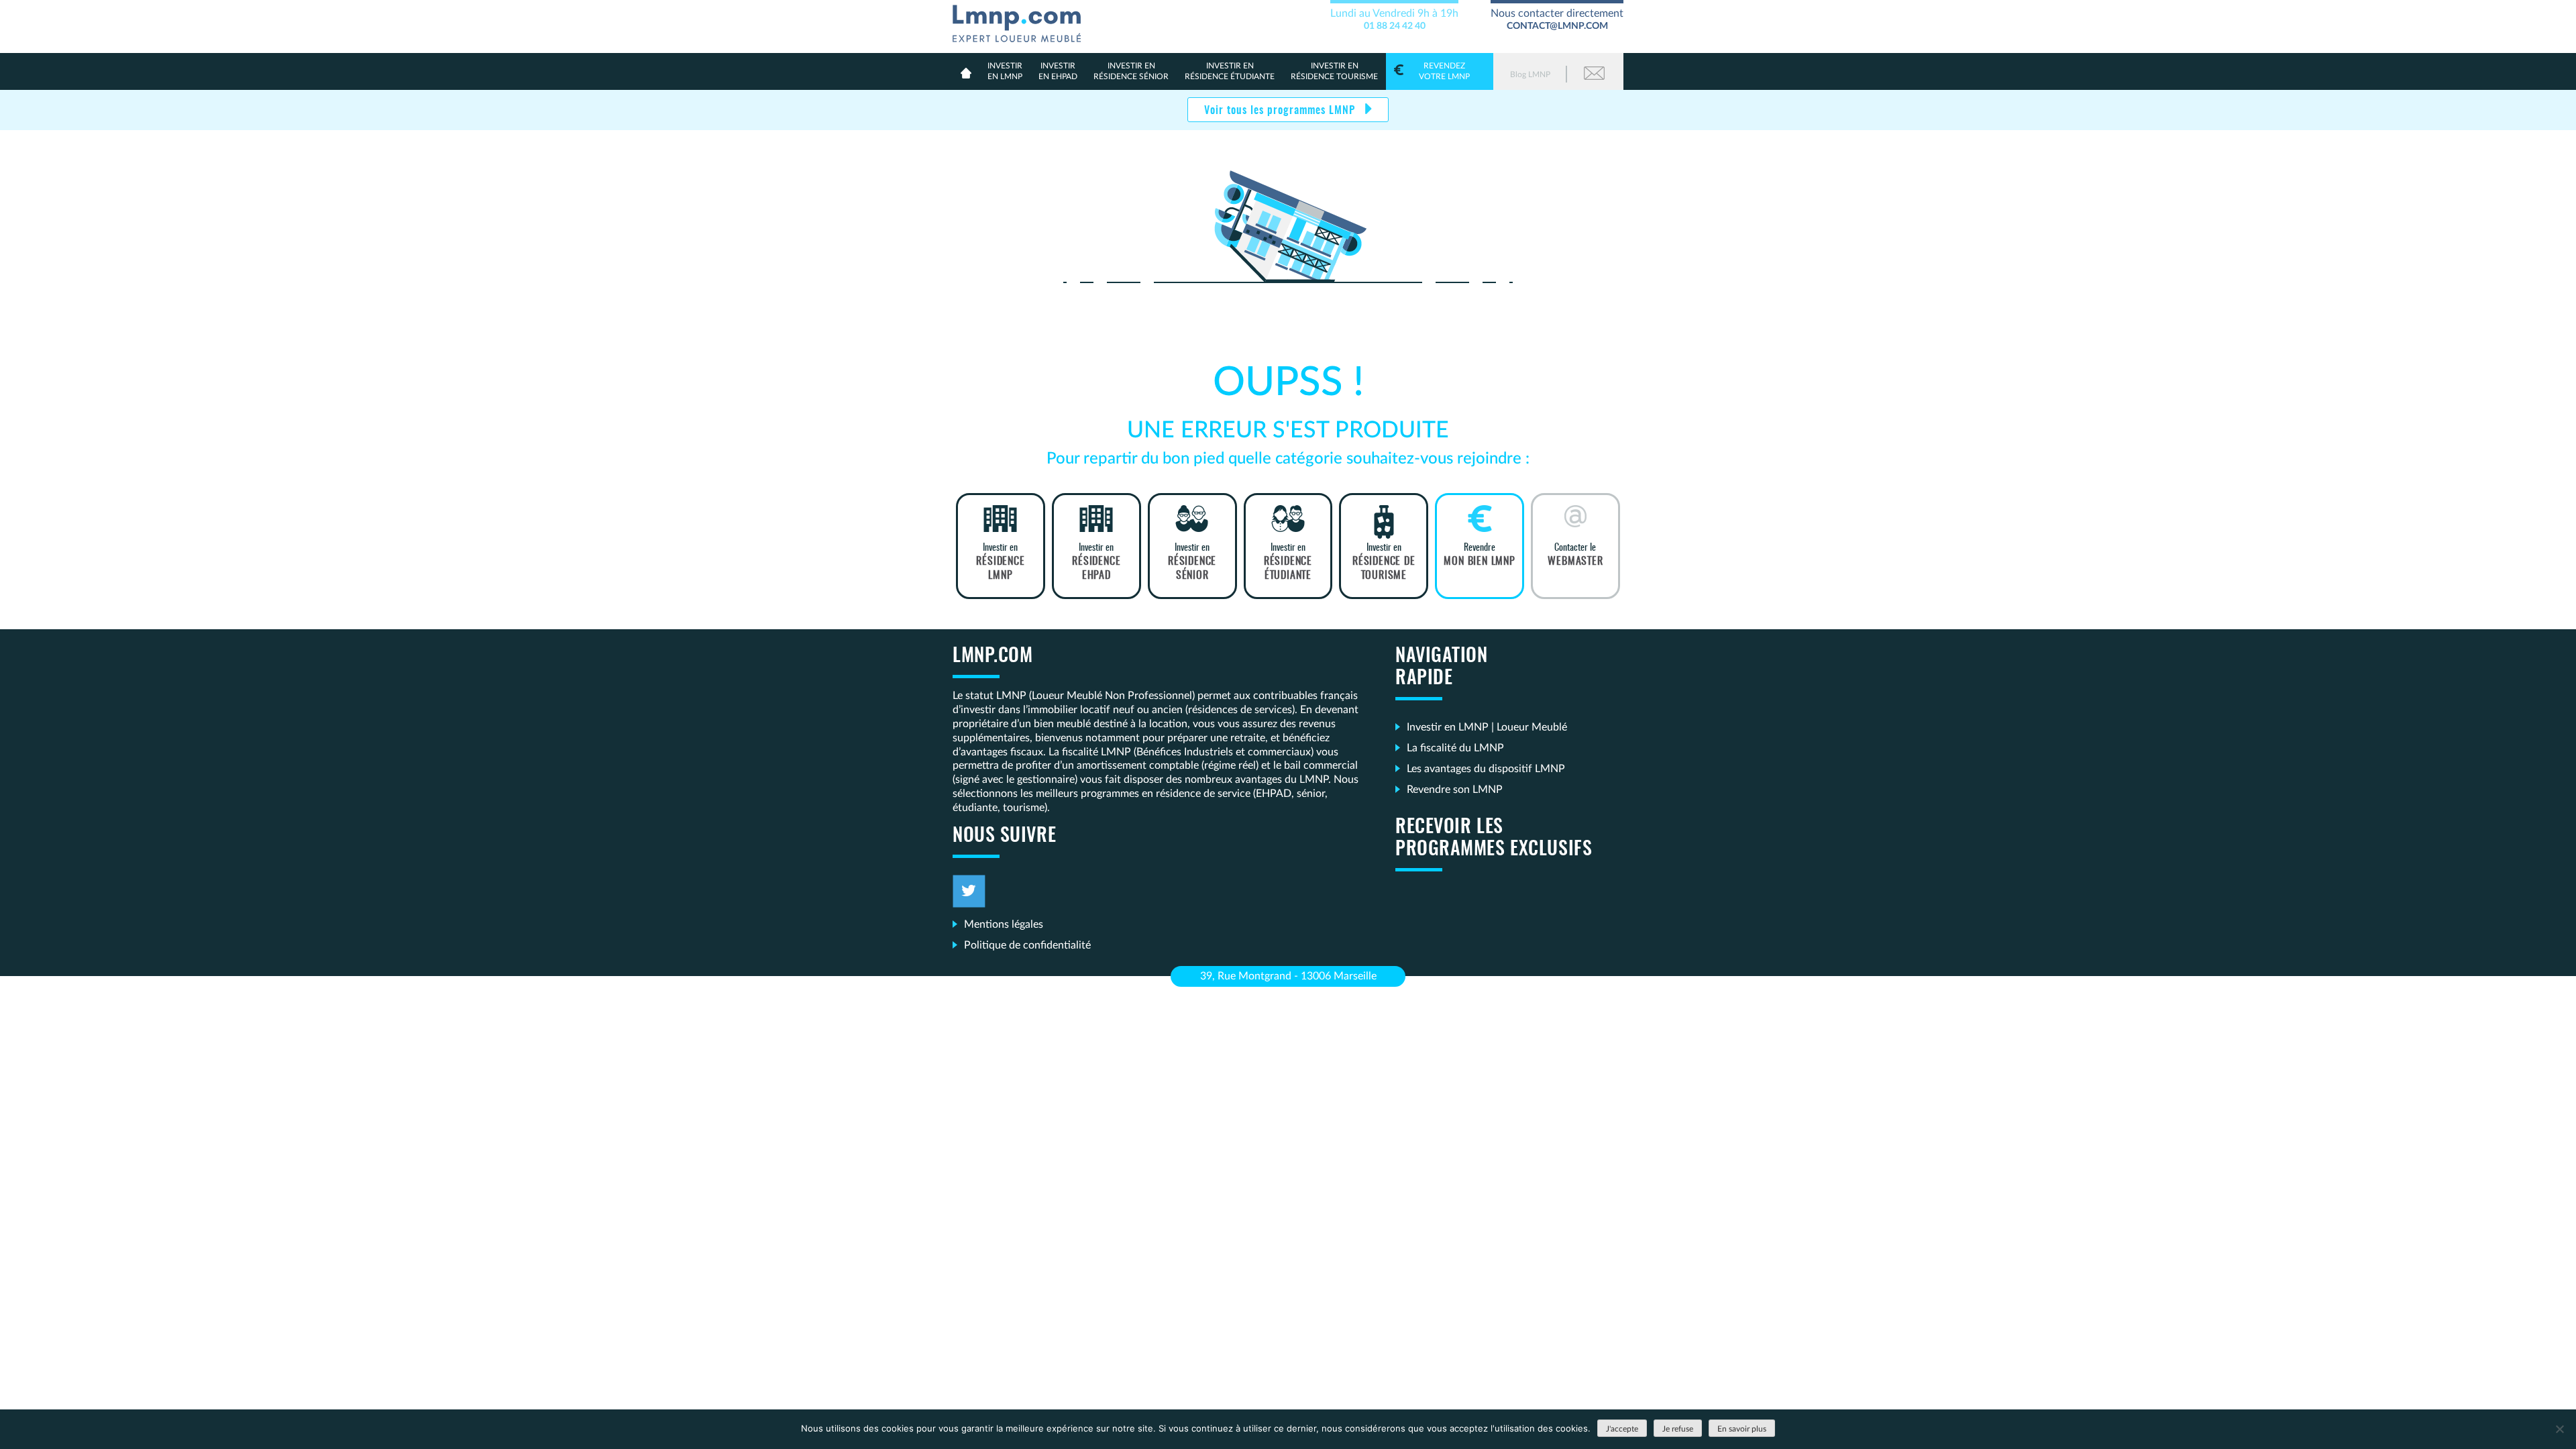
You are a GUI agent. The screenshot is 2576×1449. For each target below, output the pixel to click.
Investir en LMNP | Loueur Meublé (1487, 727)
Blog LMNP (1530, 74)
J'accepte (1622, 1429)
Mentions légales (1004, 924)
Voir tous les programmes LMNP (1281, 111)
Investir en (1000, 561)
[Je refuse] (2559, 1429)
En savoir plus (1742, 1429)
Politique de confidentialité (1027, 945)
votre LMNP (1444, 71)
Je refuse (1678, 1429)
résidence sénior (1131, 71)
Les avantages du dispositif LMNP (1486, 769)
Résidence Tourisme (1334, 71)
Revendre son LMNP (1455, 790)
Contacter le (1575, 555)
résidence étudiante (1230, 71)
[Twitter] (969, 891)
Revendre (1479, 555)
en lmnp (1005, 71)
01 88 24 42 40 (1395, 26)
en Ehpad (1058, 71)
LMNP (1022, 21)
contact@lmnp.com (1557, 26)
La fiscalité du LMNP (1455, 748)
